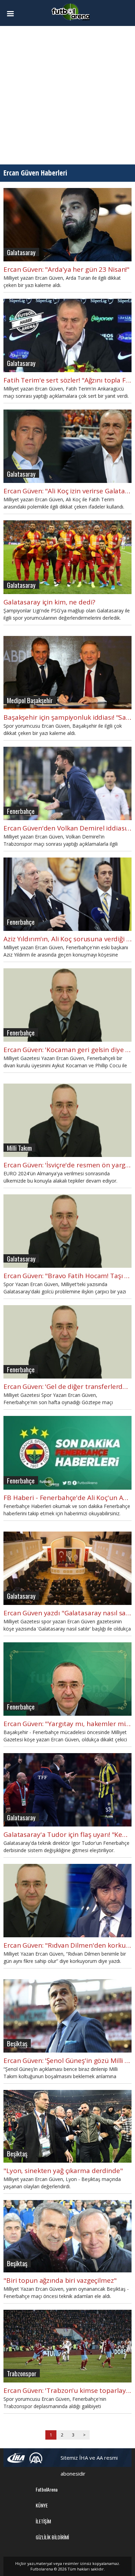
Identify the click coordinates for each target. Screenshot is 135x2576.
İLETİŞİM (43, 2521)
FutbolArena (47, 2489)
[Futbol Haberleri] (71, 12)
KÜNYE (42, 2505)
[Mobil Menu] (13, 14)
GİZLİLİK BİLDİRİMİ (52, 2537)
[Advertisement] (67, 95)
